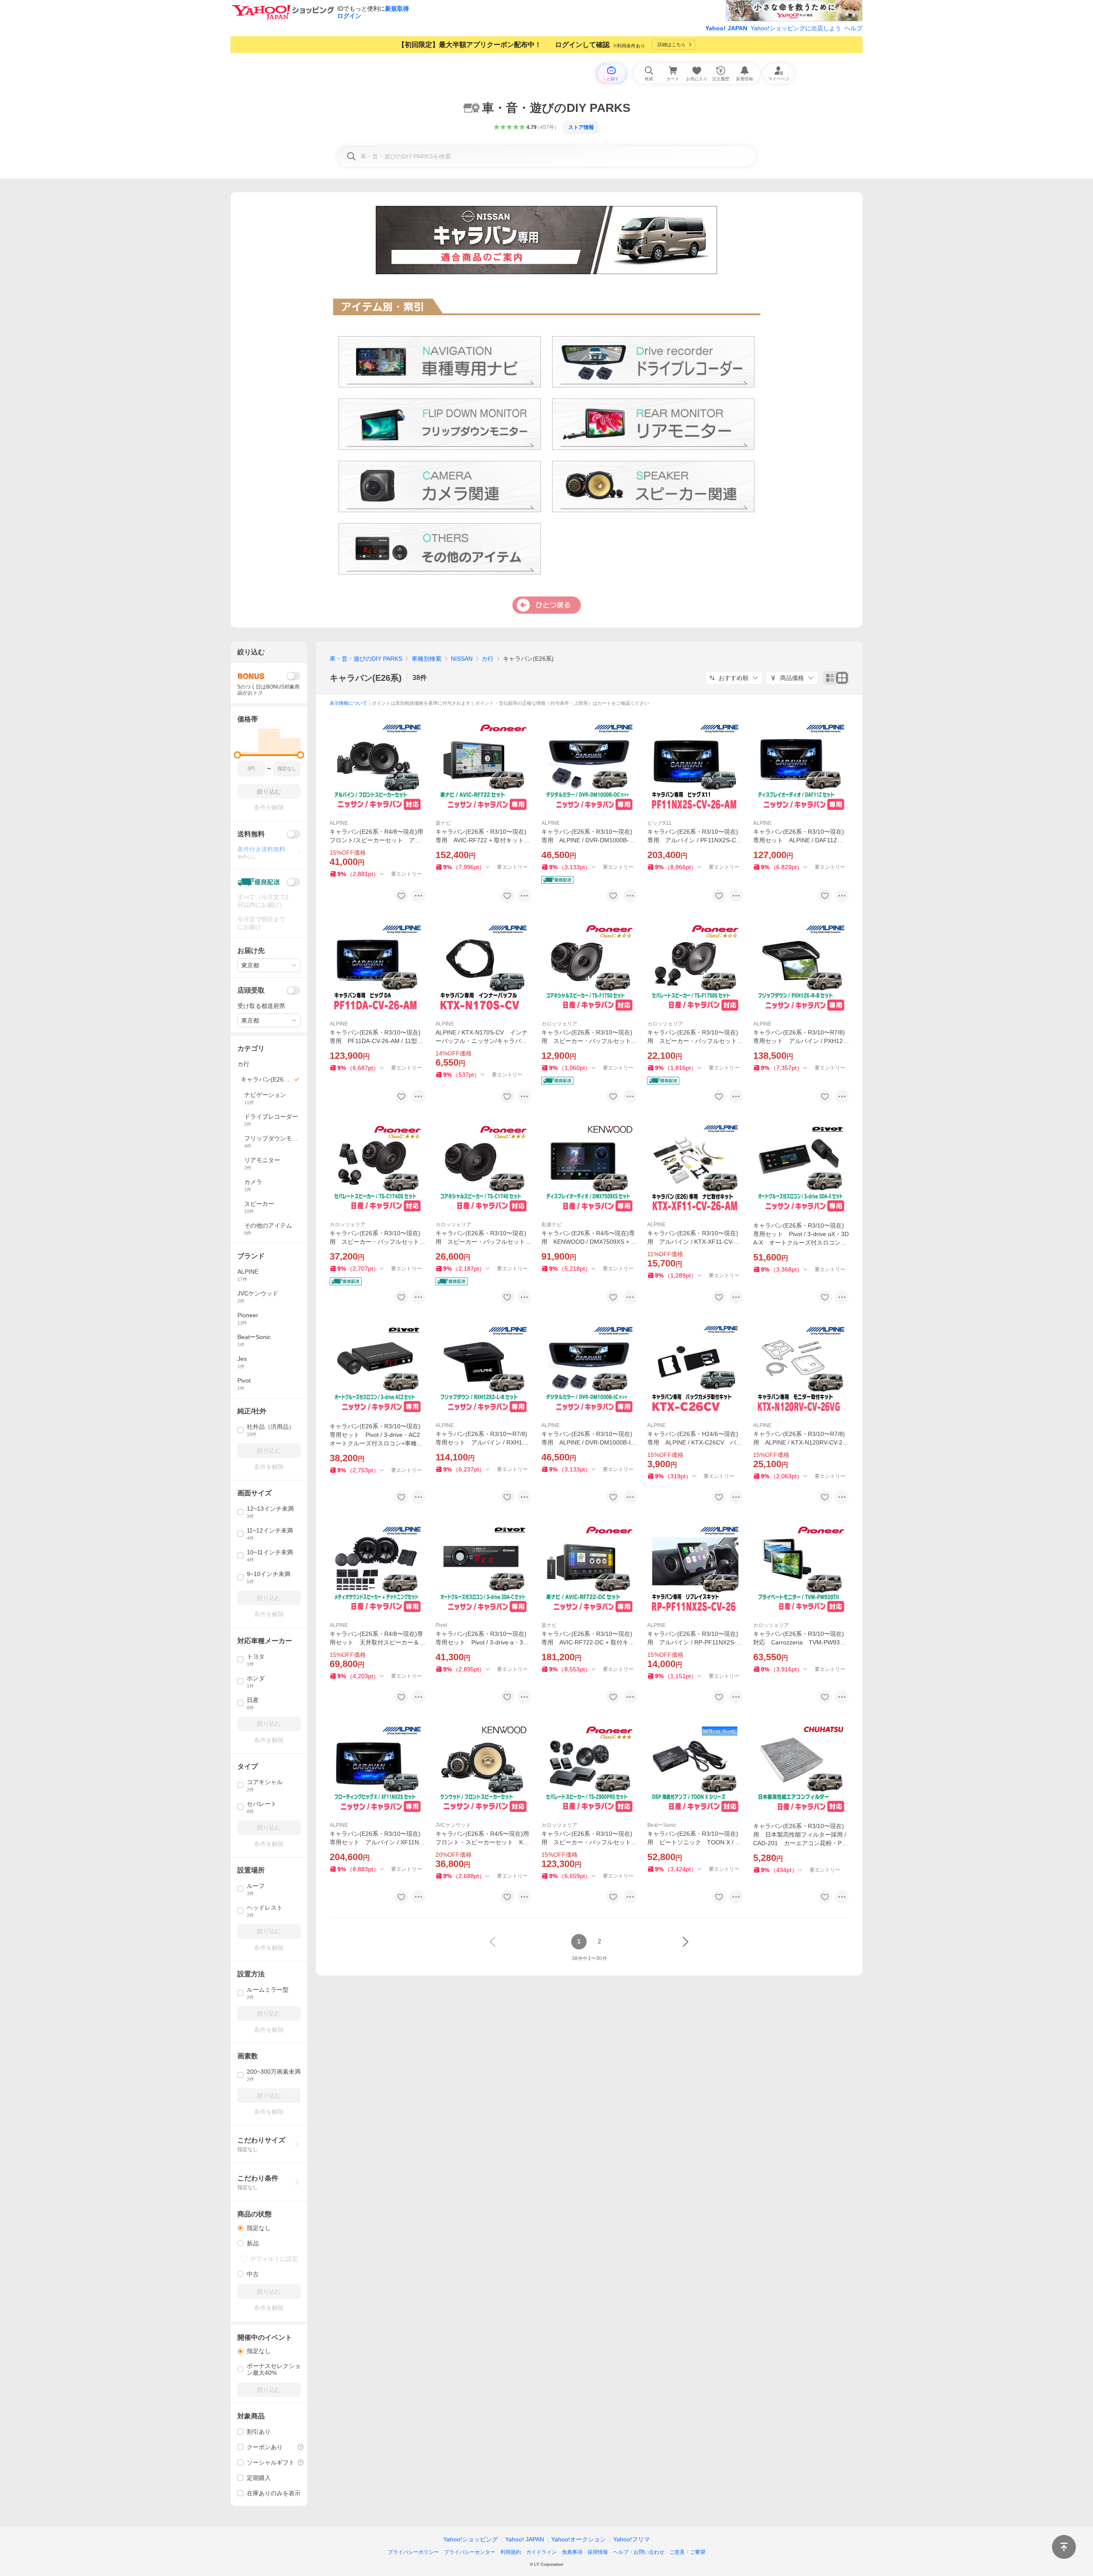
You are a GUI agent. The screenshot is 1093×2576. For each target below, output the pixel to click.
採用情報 (598, 2552)
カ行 (488, 659)
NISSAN (462, 659)
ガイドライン (541, 2552)
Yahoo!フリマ (631, 2539)
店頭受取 (251, 990)
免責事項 (572, 2552)
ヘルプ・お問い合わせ (639, 2552)
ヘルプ (853, 28)
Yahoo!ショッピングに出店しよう (796, 28)
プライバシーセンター (470, 2552)
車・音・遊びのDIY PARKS (366, 659)
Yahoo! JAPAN (726, 28)
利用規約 (511, 2552)
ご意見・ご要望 (687, 2552)
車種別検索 (427, 659)
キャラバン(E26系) (366, 678)
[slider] (238, 755)
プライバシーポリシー (413, 2552)
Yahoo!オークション (579, 2539)
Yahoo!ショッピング (471, 2539)
